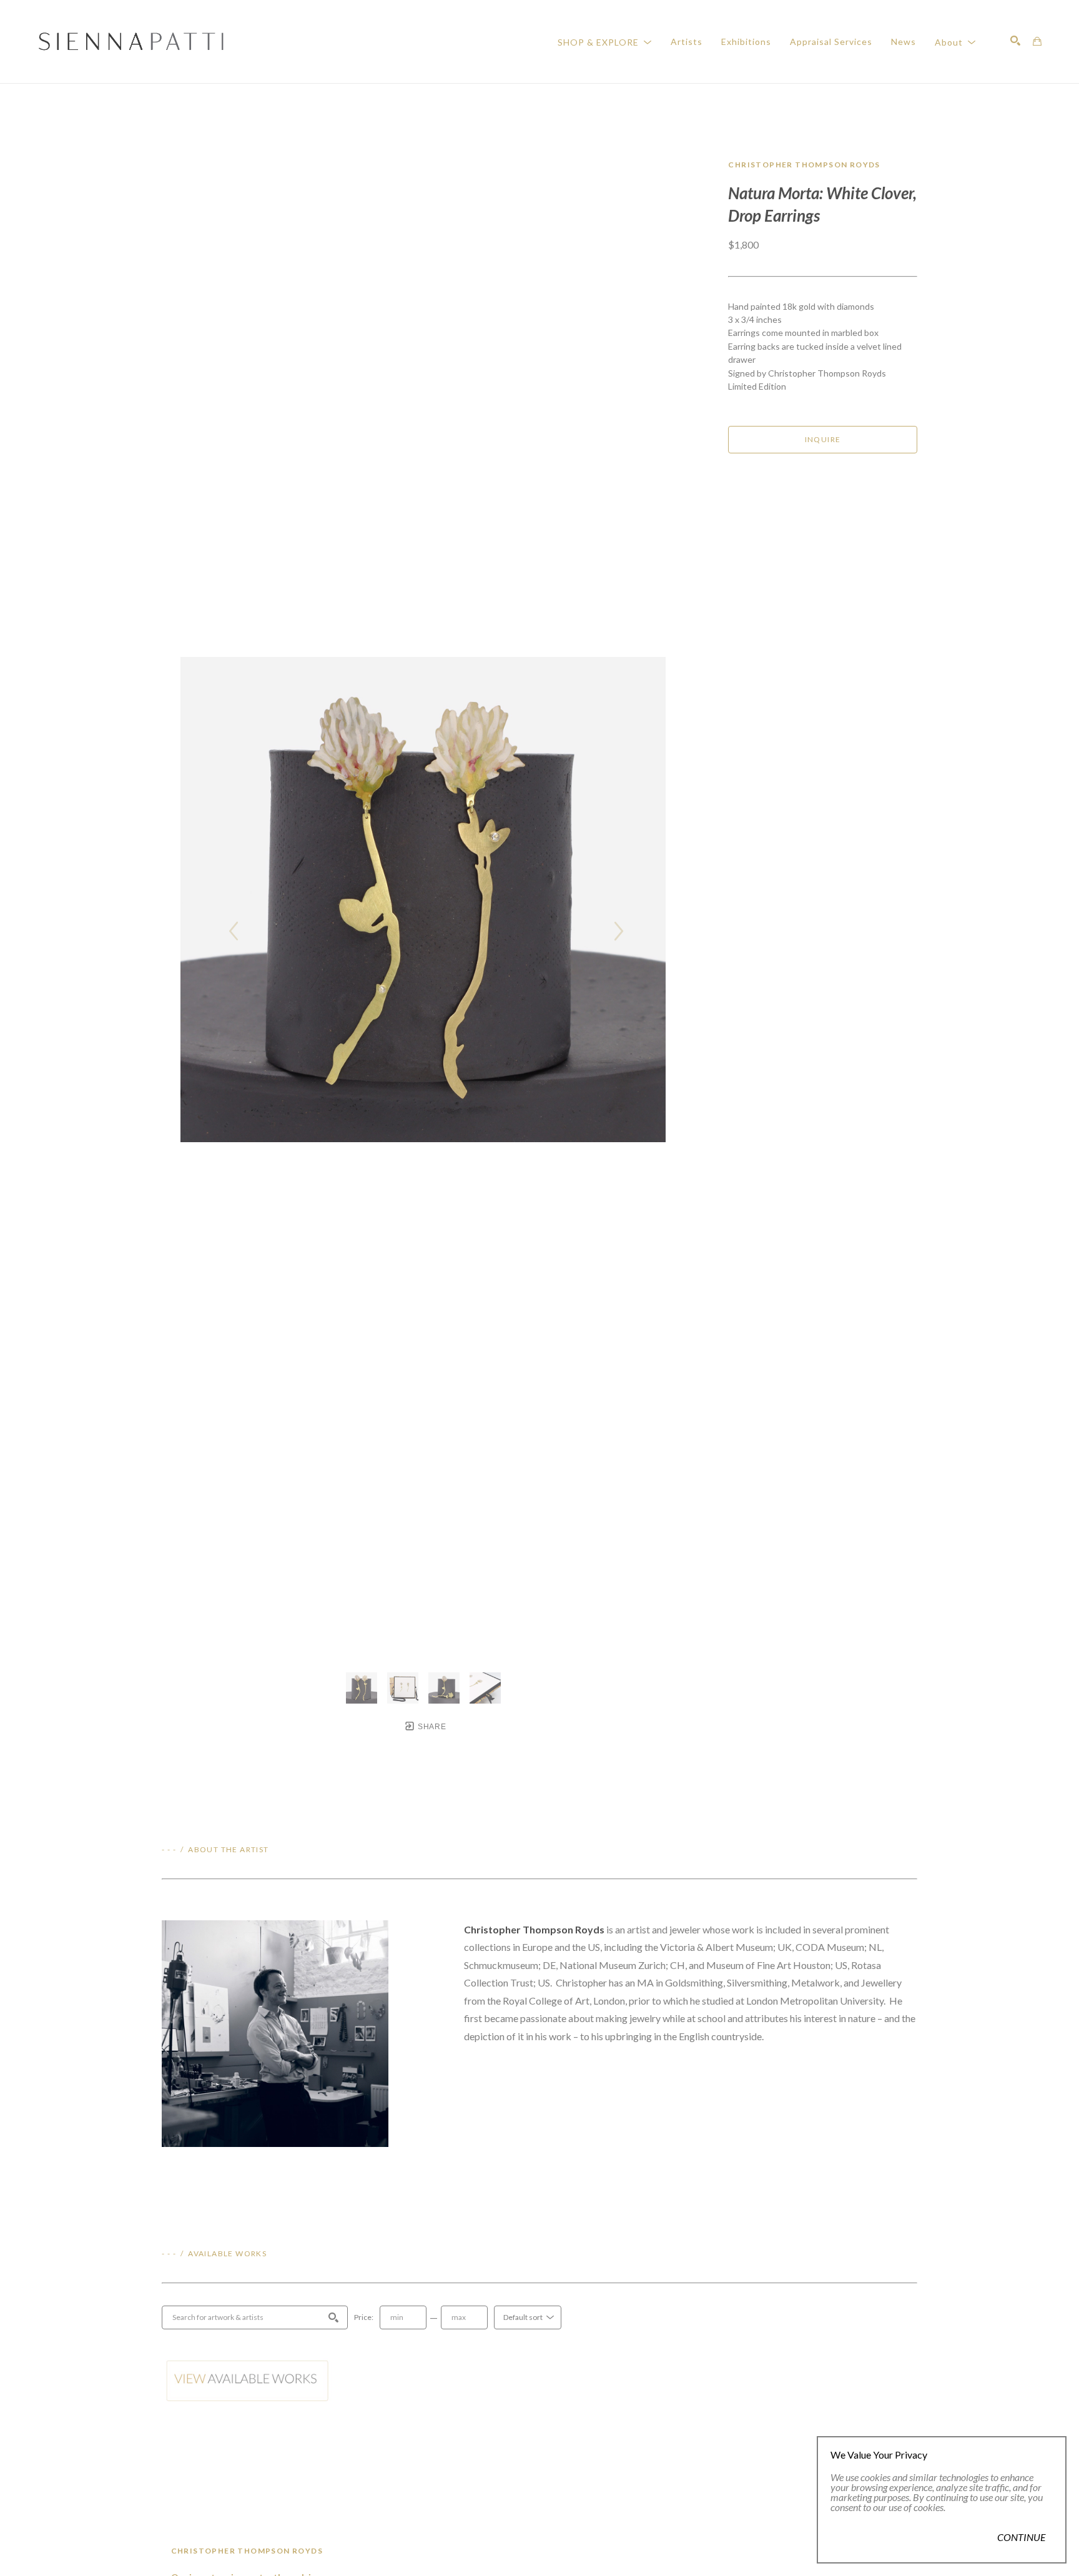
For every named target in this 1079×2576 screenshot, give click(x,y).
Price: (364, 2317)
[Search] (1015, 41)
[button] (605, 42)
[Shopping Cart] (1037, 41)
